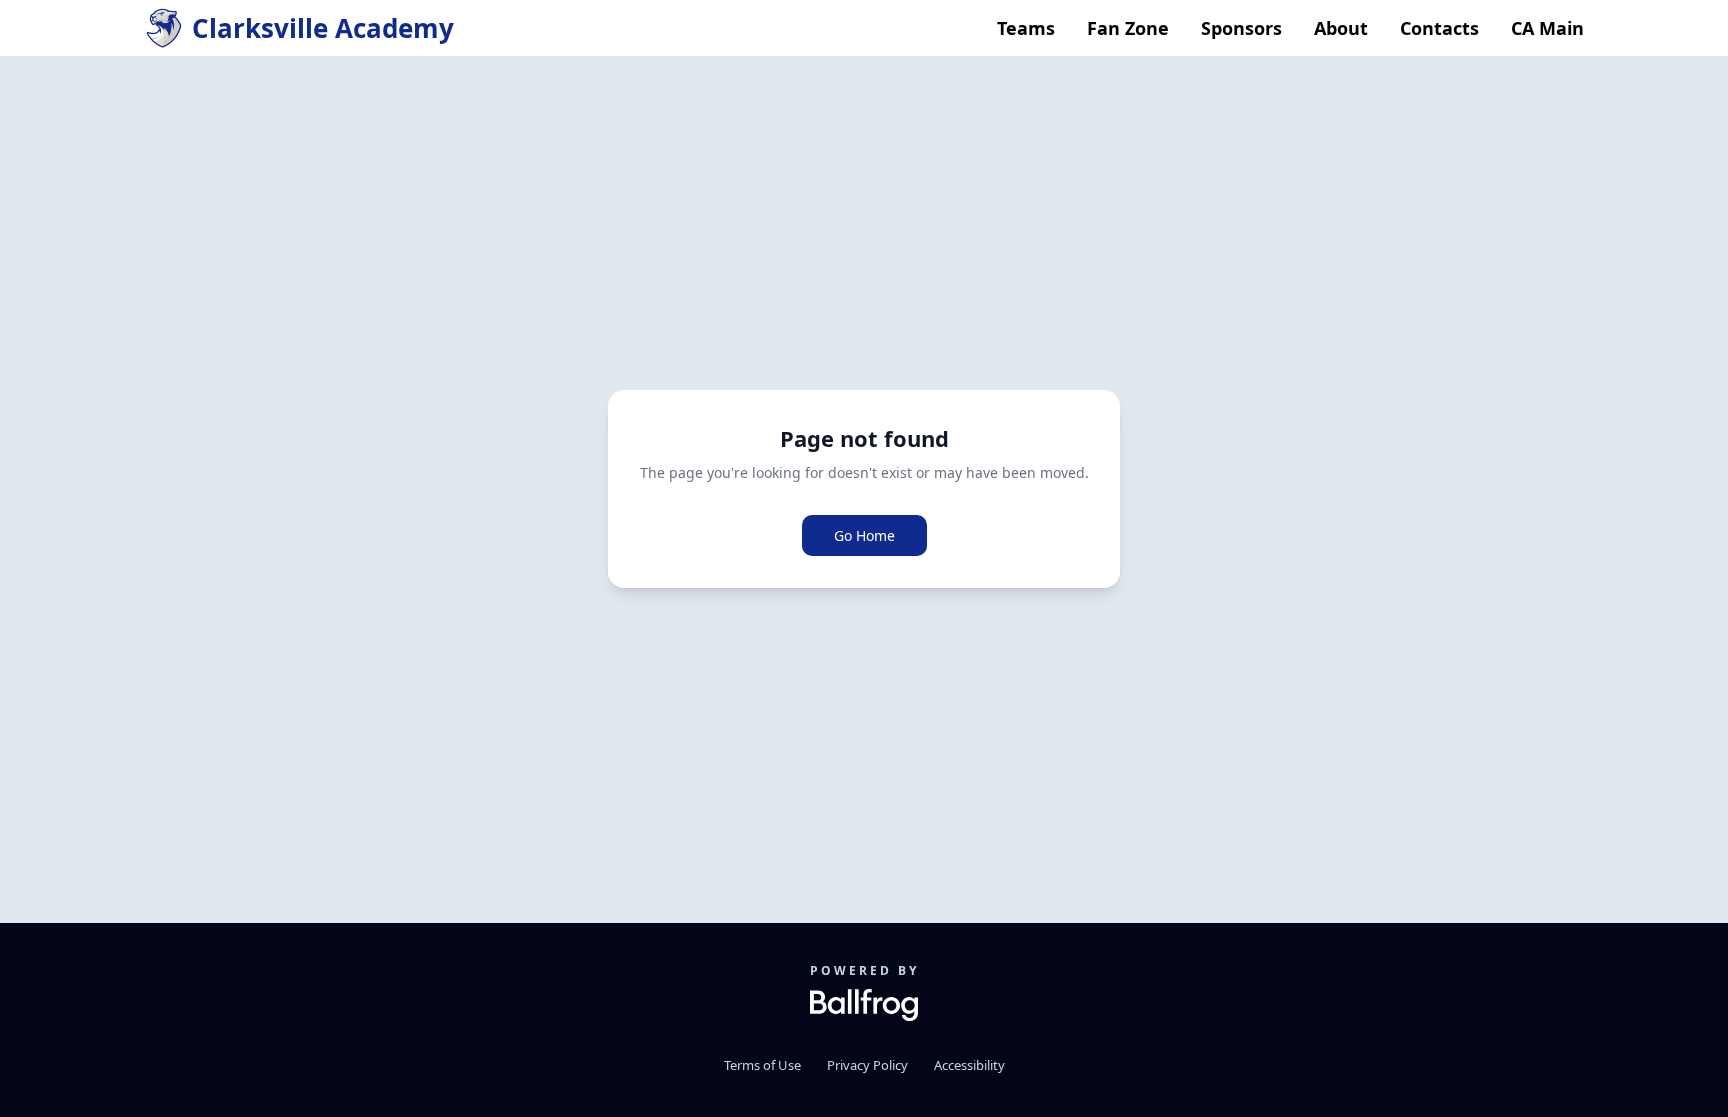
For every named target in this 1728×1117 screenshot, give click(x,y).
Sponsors (1241, 28)
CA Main (1547, 28)
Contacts (1439, 28)
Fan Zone (1128, 28)
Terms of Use (762, 1065)
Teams (1026, 28)
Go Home (864, 535)
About (1341, 28)
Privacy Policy (867, 1065)
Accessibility (969, 1065)
